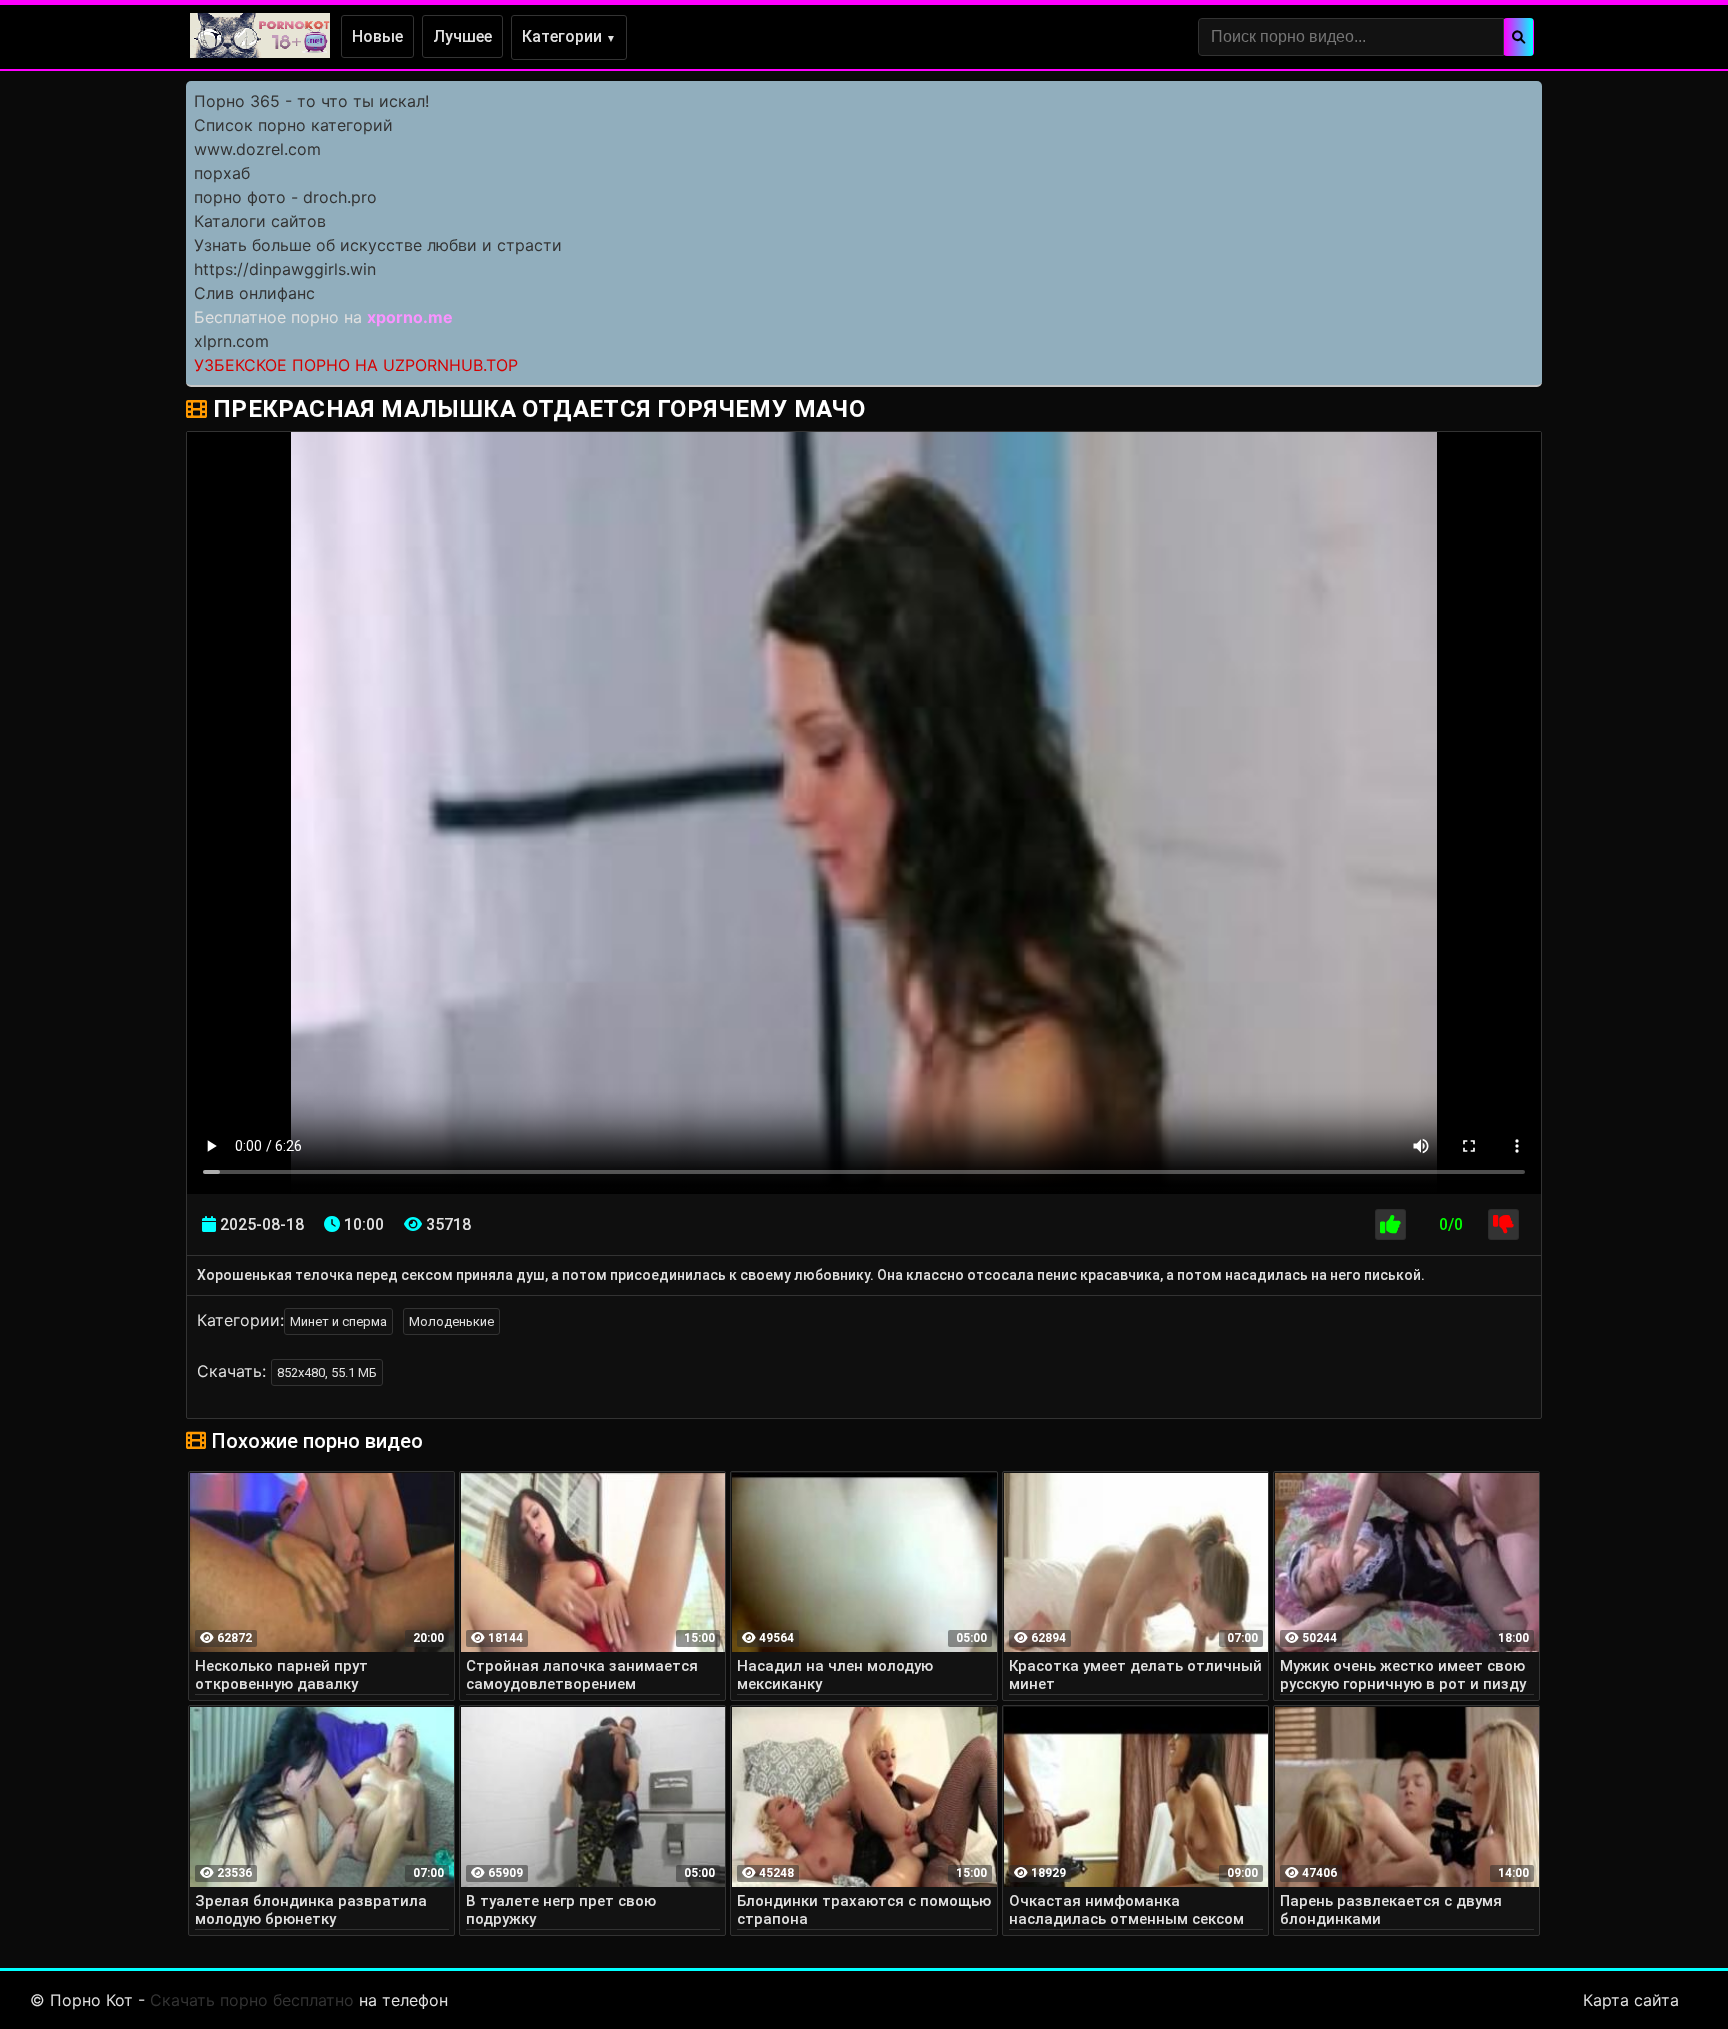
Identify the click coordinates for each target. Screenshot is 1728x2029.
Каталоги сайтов (260, 221)
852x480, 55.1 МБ (327, 1372)
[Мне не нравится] (1503, 1224)
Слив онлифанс (254, 293)
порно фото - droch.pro (285, 197)
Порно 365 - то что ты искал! (311, 101)
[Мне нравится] (1390, 1224)
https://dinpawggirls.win (285, 269)
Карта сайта (1631, 2000)
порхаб (222, 173)
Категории (569, 36)
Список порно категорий (293, 125)
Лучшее (462, 36)
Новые (377, 36)
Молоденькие (451, 1321)
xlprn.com (231, 341)
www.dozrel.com (257, 149)
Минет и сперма (338, 1321)
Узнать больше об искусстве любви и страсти (378, 245)
